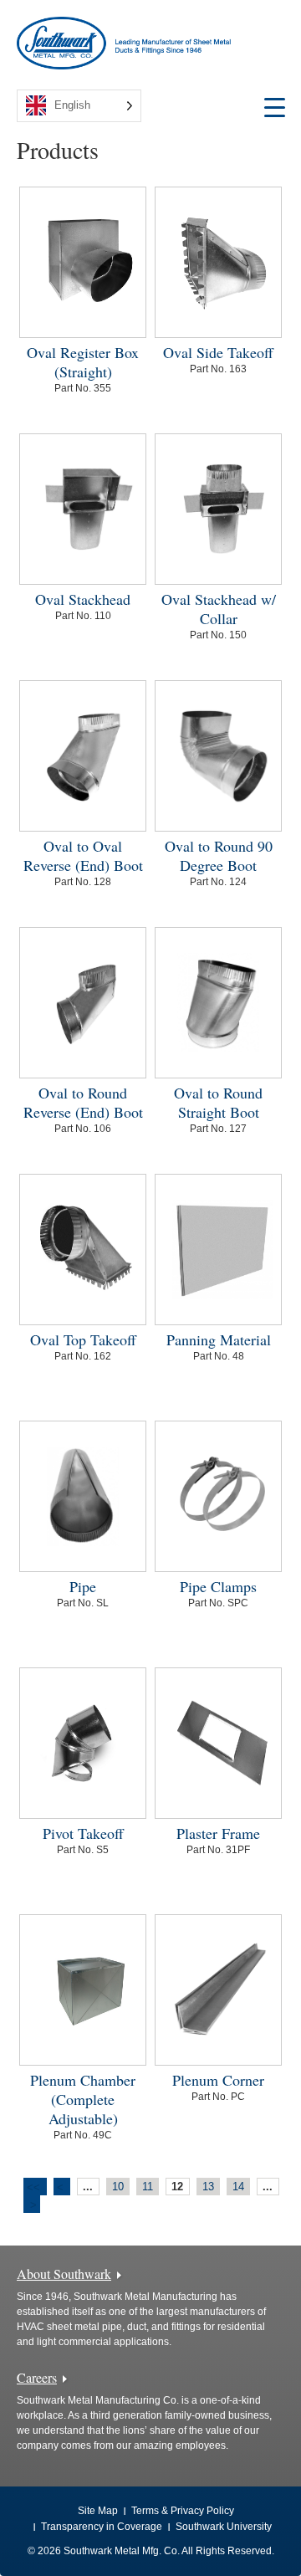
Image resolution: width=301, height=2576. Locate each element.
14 (238, 2187)
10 (118, 2187)
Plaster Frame (218, 1833)
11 (148, 2187)
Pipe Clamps (218, 1586)
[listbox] (79, 106)
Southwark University (224, 2527)
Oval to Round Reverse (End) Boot (83, 1102)
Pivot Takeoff (83, 1833)
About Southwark (64, 2274)
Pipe (83, 1586)
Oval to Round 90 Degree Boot (219, 855)
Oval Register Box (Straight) (83, 362)
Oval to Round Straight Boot (218, 1102)
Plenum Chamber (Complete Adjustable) (83, 2099)
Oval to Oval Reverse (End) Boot (83, 855)
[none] (79, 106)
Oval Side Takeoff (218, 352)
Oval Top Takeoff (83, 1339)
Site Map (98, 2511)
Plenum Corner (218, 2080)
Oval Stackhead (83, 599)
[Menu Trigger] (275, 107)
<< (33, 2187)
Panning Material (219, 1339)
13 (208, 2187)
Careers (37, 2377)
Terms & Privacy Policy (183, 2511)
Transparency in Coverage (102, 2527)
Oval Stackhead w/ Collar (219, 609)
